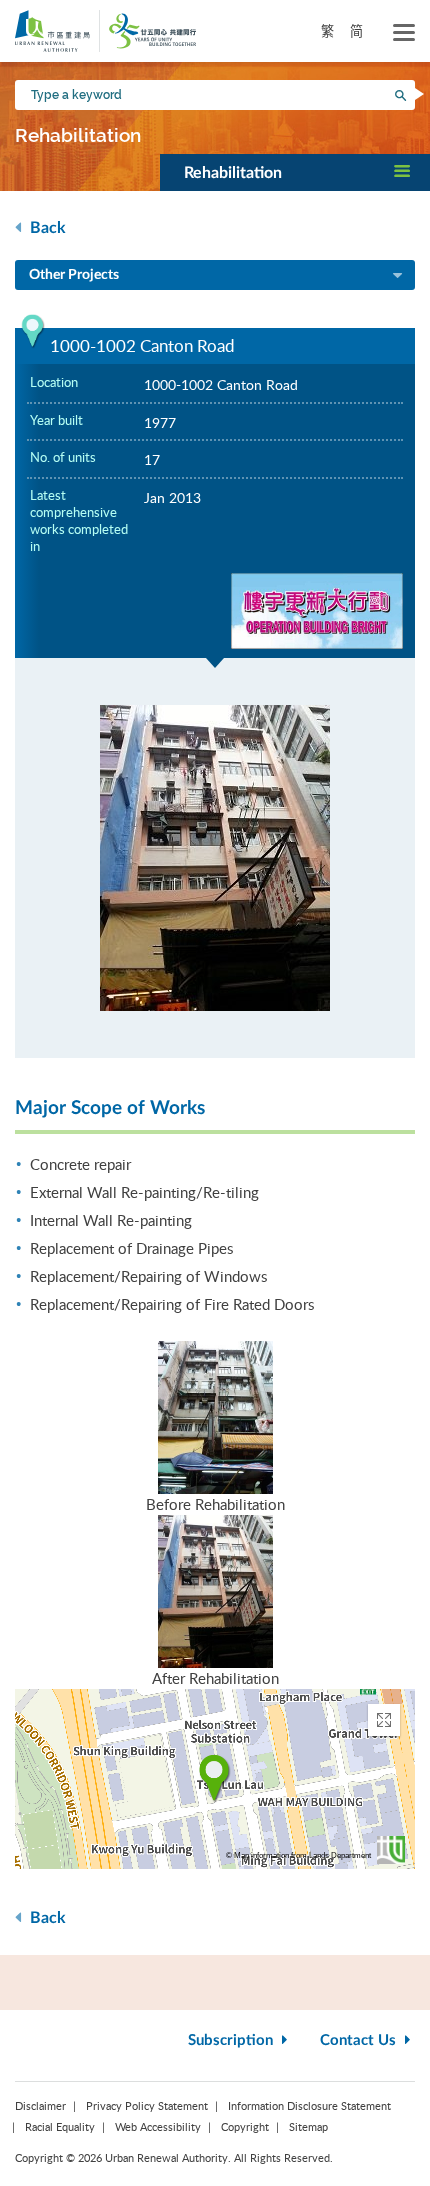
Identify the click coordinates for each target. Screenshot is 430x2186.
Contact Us (360, 2040)
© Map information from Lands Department (298, 1855)
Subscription (232, 2040)
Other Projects (74, 275)
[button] (295, 172)
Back (46, 228)
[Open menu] (404, 33)
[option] (215, 858)
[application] (215, 1779)
